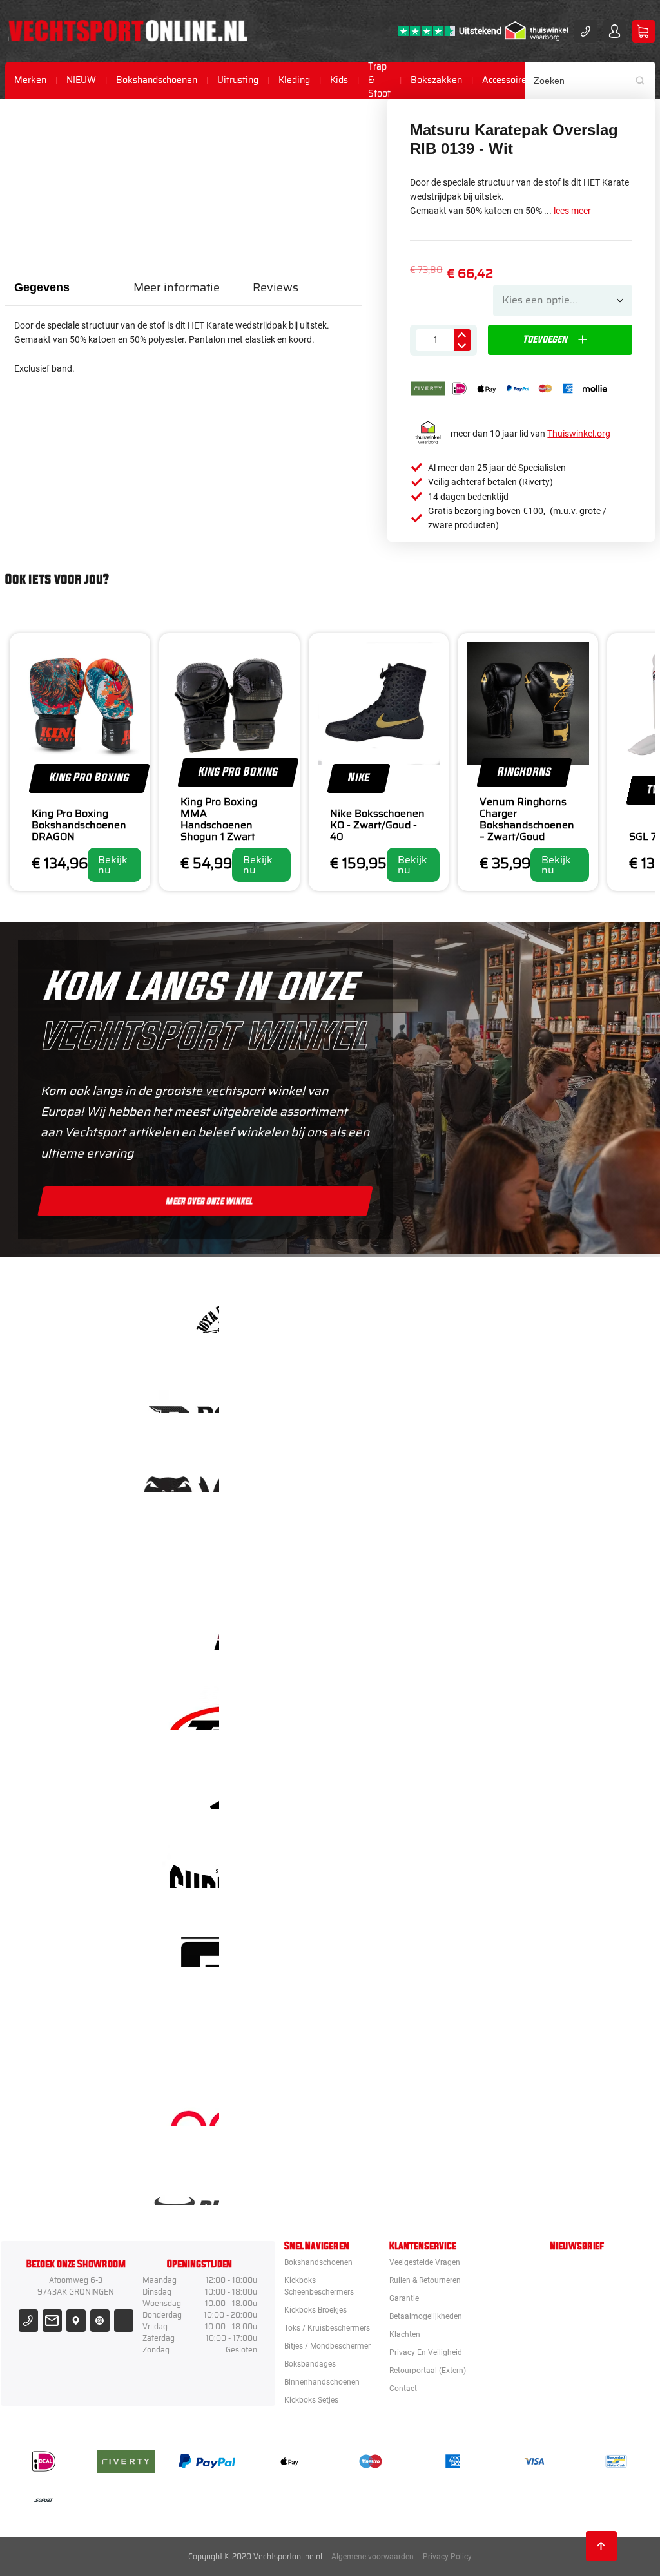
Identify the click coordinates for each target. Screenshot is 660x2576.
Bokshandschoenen (157, 80)
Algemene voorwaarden (373, 2557)
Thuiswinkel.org (579, 434)
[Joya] (385, 1312)
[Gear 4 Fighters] (385, 1946)
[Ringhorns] (385, 2183)
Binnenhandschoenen (322, 2382)
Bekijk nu (113, 865)
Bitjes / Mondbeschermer (327, 2346)
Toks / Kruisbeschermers (327, 2328)
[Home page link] (128, 31)
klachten (405, 2334)
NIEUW (81, 80)
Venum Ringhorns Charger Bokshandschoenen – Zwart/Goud (527, 819)
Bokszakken (436, 80)
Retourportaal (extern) (428, 2371)
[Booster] (385, 1391)
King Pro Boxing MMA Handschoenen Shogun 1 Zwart (219, 819)
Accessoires (507, 80)
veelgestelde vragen (425, 2262)
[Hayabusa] (385, 1550)
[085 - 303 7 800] (28, 2321)
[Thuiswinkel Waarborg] (536, 31)
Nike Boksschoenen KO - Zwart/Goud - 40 (377, 825)
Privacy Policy (447, 2557)
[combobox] (590, 80)
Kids (339, 80)
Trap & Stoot (379, 80)
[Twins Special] (385, 1708)
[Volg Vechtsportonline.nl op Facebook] (123, 2321)
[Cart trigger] (644, 31)
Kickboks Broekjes (315, 2310)
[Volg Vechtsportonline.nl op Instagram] (100, 2321)
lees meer (572, 211)
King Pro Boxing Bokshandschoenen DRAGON (79, 825)
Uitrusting (238, 80)
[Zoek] (645, 80)
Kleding (294, 80)
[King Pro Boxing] (385, 1629)
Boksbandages (310, 2364)
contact (403, 2389)
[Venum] (385, 1470)
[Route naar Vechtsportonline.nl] (76, 2321)
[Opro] (385, 2104)
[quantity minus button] (462, 346)
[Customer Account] (615, 31)
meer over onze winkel (210, 1201)
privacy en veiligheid (426, 2352)
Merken (30, 80)
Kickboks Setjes (311, 2400)
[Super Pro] (385, 1866)
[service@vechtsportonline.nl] (52, 2321)
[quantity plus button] (462, 335)
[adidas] (385, 1787)
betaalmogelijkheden (426, 2316)
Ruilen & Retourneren (425, 2280)
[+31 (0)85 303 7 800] (586, 31)
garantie (404, 2298)
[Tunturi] (385, 2025)
